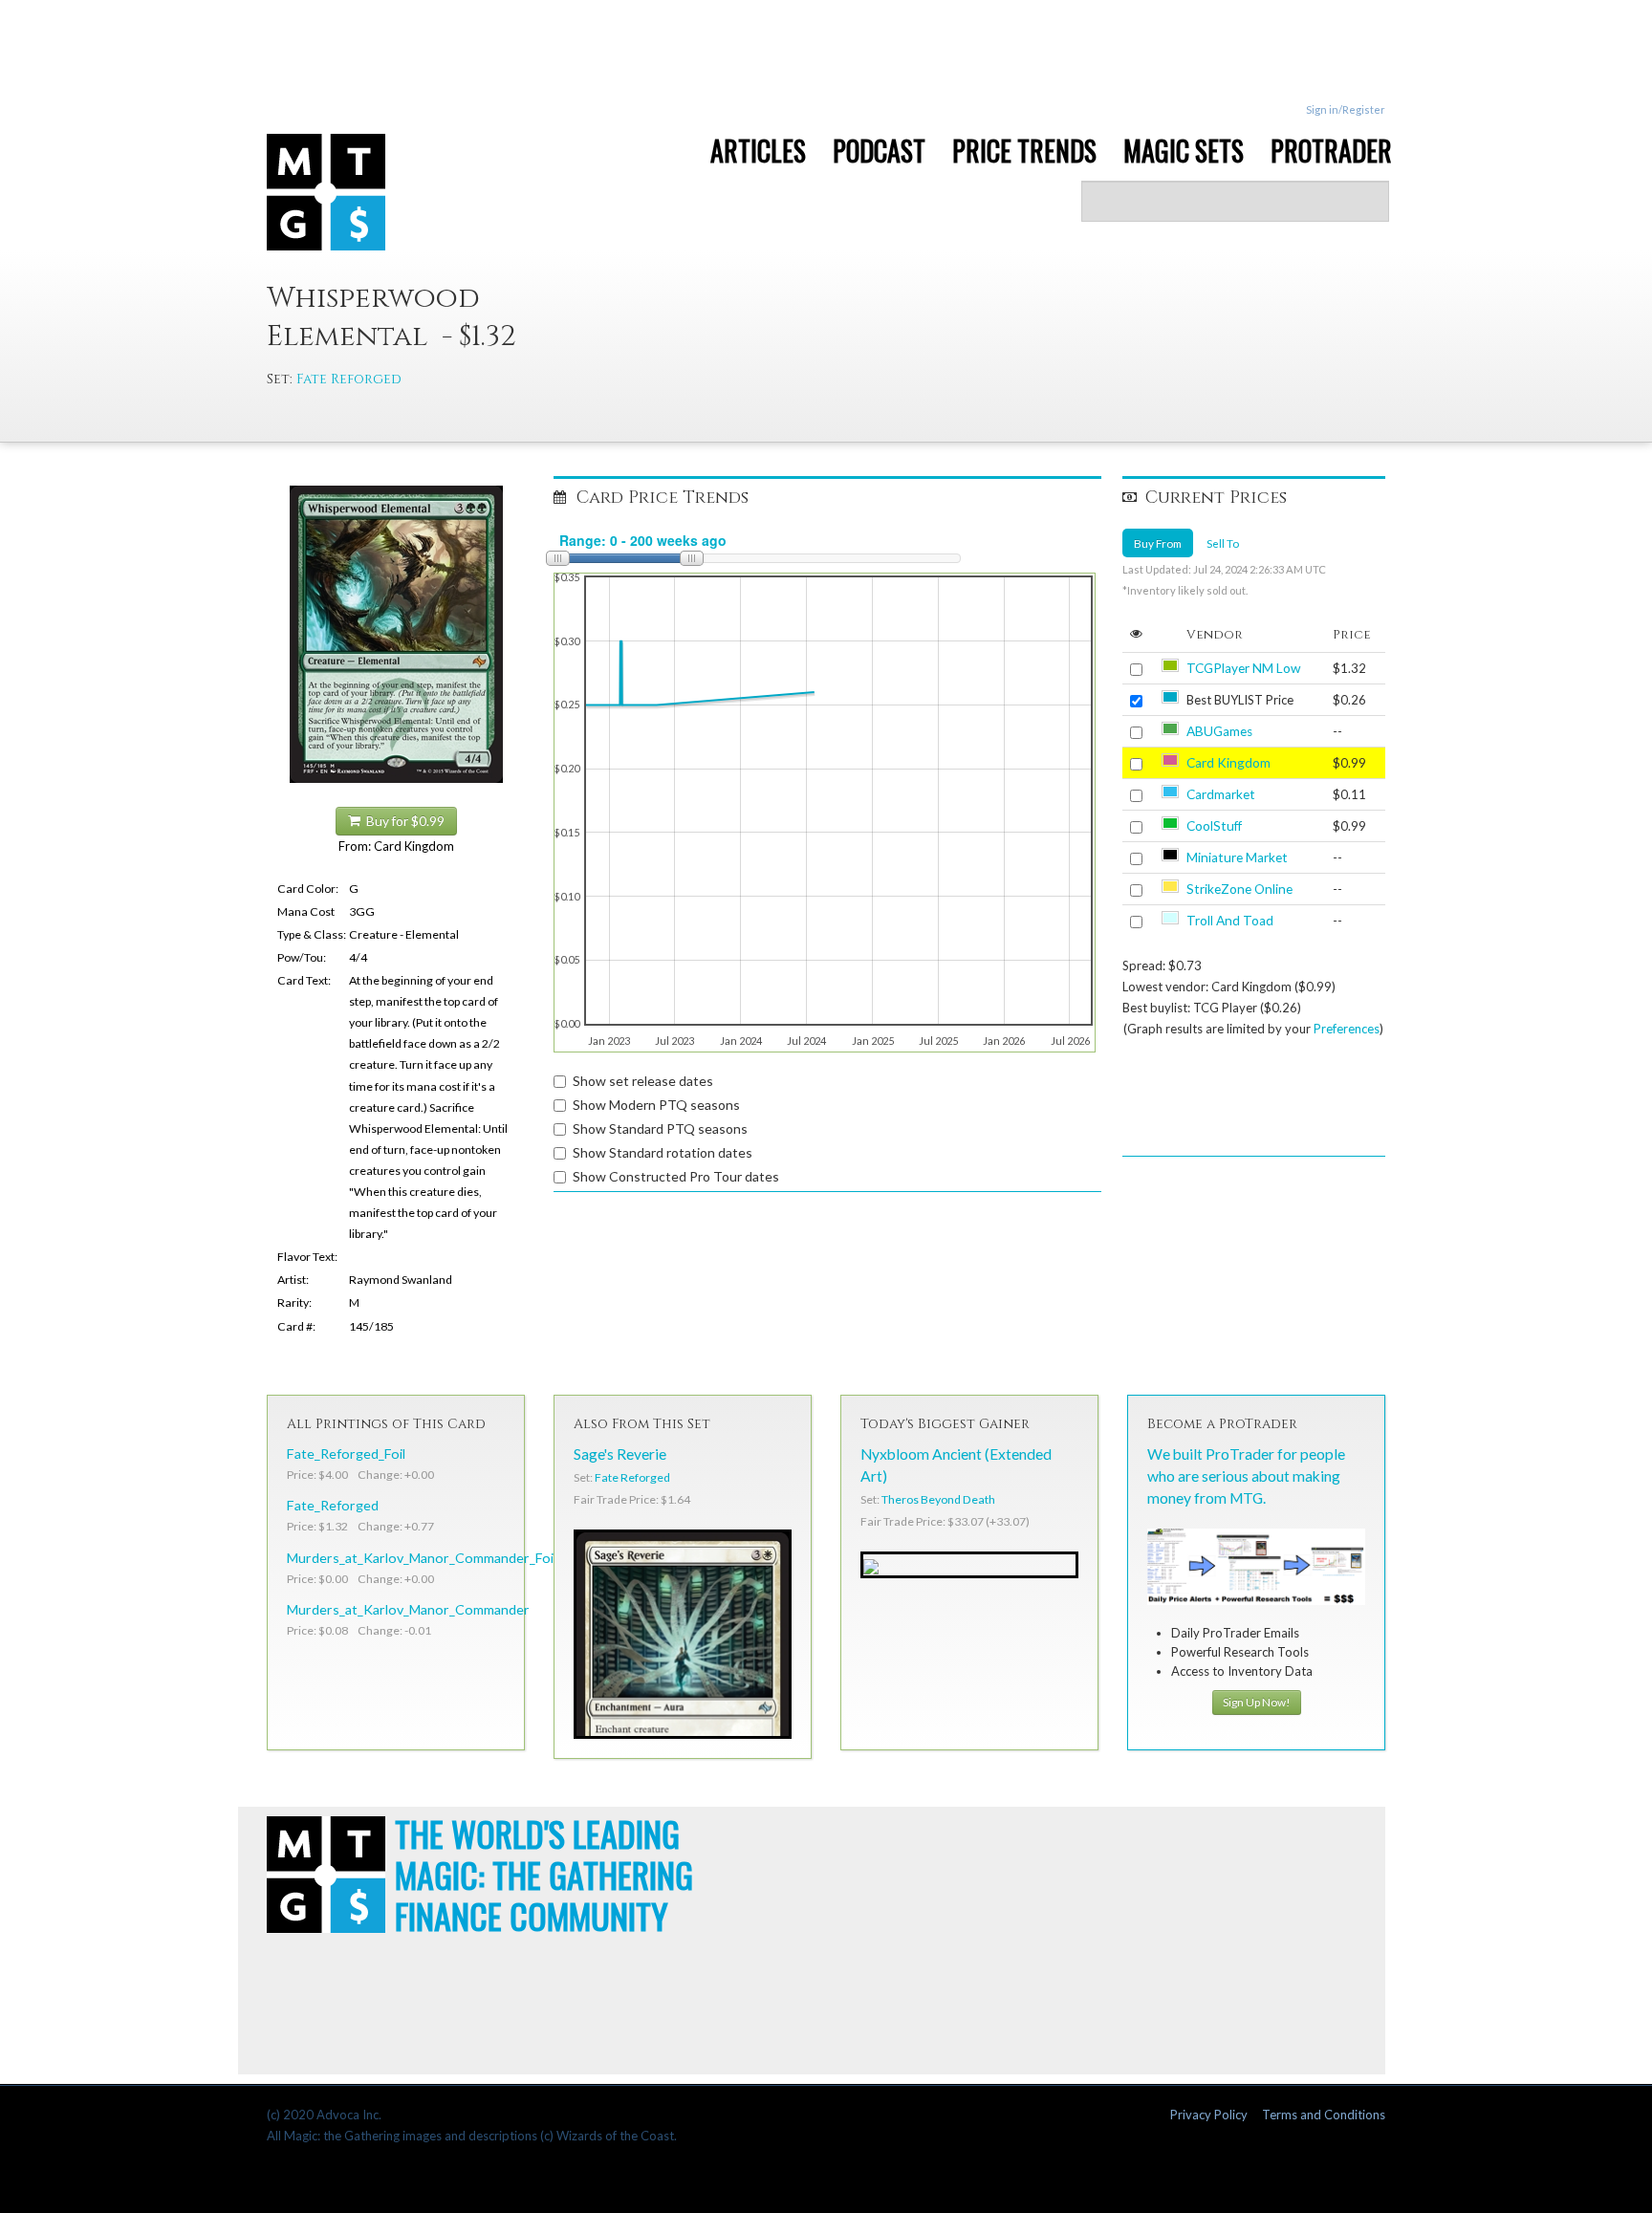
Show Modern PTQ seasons (656, 1105)
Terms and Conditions (1324, 2115)
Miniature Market (1237, 857)
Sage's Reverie (620, 1454)
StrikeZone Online (1239, 889)
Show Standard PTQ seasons (660, 1128)
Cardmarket (1221, 794)
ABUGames (1219, 731)
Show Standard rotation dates (663, 1152)
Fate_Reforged (333, 1505)
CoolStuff (1214, 826)
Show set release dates (643, 1081)
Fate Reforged (349, 379)
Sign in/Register (1346, 109)
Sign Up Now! (1257, 1702)
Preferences (1347, 1029)
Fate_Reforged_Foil (346, 1454)
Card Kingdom (1228, 763)
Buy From (1158, 543)
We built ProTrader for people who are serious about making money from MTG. (1246, 1476)
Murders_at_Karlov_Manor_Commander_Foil (422, 1558)
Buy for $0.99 (402, 821)
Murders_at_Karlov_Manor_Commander (408, 1609)
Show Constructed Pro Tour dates (676, 1176)
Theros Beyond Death (938, 1499)
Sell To (1223, 543)
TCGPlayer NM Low (1243, 668)
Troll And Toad (1230, 921)
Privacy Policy (1209, 2115)
